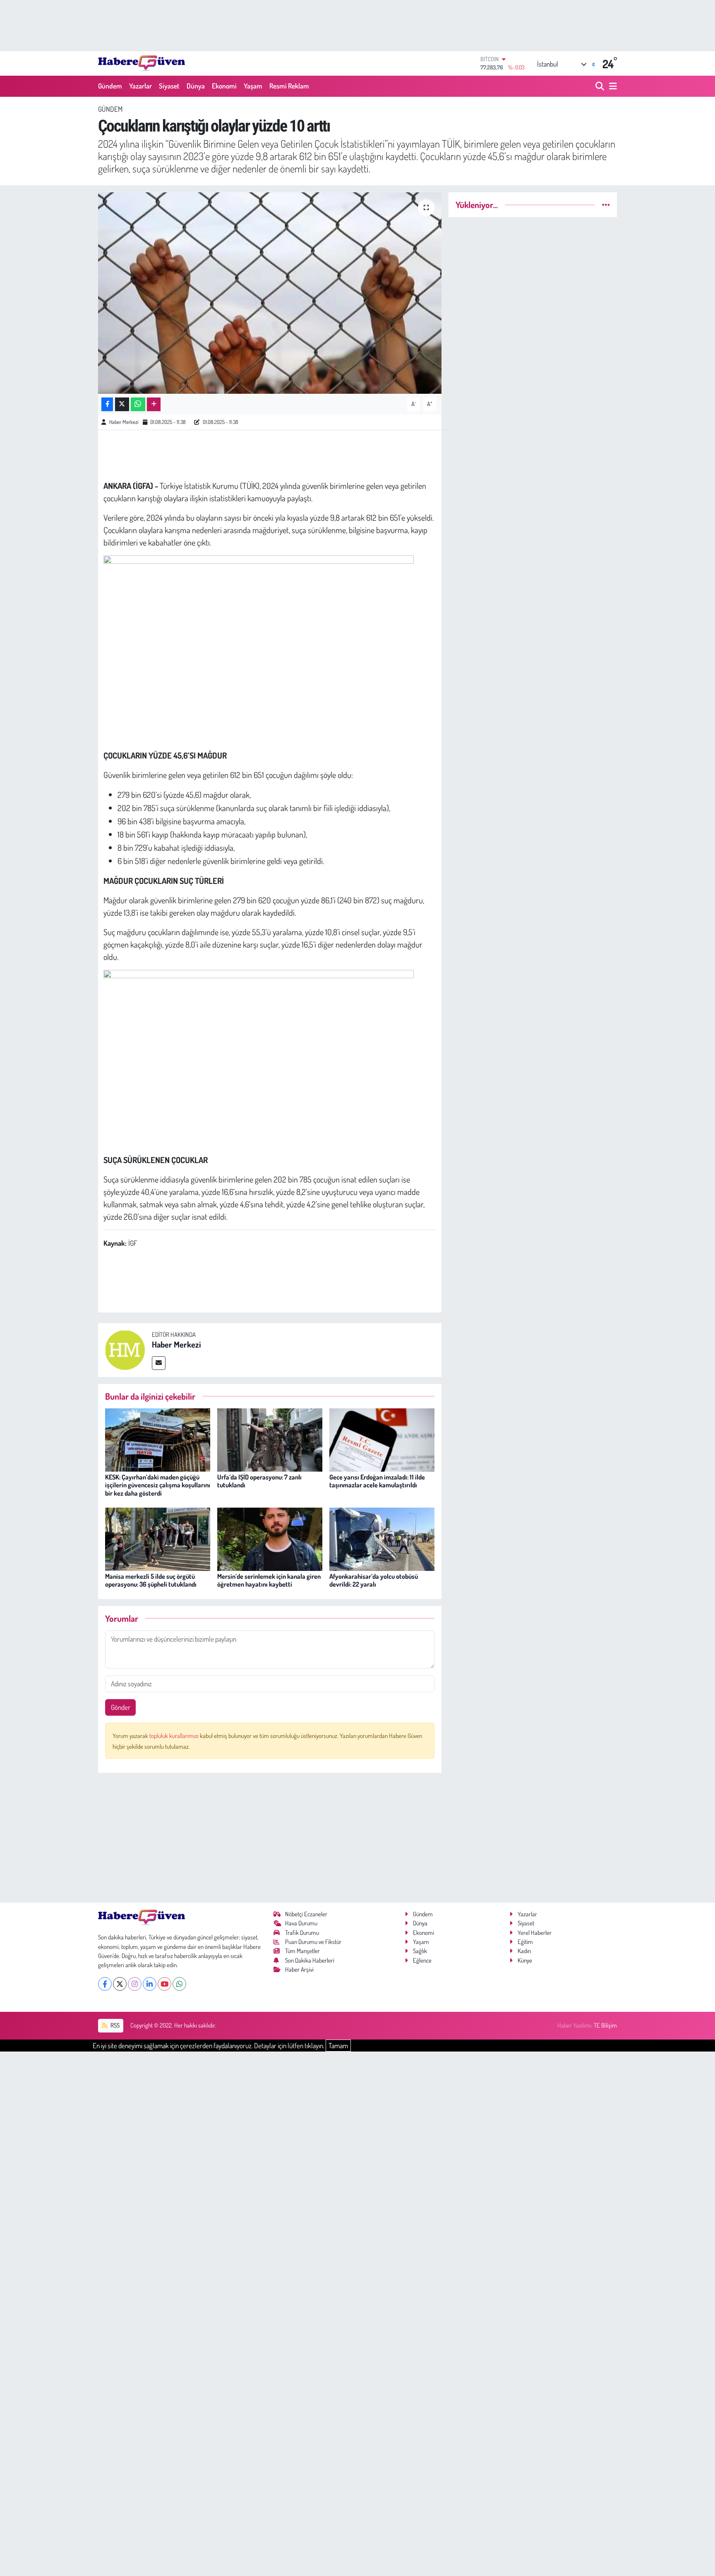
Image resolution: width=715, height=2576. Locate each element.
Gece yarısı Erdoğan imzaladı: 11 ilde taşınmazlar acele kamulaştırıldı (377, 1481)
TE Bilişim (605, 2025)
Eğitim (525, 1942)
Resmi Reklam (289, 86)
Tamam (338, 2046)
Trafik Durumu (302, 1933)
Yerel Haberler (535, 1933)
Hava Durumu (301, 1923)
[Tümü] (606, 205)
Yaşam (253, 86)
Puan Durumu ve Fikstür (313, 1942)
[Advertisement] (270, 1838)
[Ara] (601, 86)
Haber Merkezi (124, 422)
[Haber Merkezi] (125, 1349)
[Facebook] (105, 1984)
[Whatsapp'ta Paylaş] (138, 404)
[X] (120, 1984)
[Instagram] (135, 1984)
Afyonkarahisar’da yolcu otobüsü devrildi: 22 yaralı (374, 1580)
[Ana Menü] (612, 86)
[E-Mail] (159, 1363)
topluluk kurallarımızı (175, 1736)
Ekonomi (224, 86)
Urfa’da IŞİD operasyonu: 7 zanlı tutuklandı (259, 1481)
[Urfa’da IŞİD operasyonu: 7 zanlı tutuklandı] (270, 1439)
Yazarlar (140, 86)
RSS (114, 2025)
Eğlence (422, 1960)
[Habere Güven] (142, 63)
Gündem (110, 86)
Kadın (524, 1951)
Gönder (121, 1707)
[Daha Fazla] (154, 404)
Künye (525, 1960)
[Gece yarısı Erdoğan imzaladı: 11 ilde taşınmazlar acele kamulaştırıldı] (382, 1439)
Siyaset (169, 86)
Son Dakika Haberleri (310, 1960)
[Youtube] (164, 1984)
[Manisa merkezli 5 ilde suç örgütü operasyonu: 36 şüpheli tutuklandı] (158, 1538)
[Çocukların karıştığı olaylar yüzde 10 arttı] (270, 293)
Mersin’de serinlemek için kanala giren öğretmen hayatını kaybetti (269, 1580)
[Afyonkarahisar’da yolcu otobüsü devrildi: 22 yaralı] (382, 1538)
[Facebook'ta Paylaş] (107, 404)
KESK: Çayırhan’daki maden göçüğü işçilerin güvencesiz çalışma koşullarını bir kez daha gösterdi (158, 1485)
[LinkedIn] (150, 1984)
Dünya (196, 86)
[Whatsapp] (179, 1984)
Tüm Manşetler (302, 1951)
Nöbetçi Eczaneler (306, 1914)
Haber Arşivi (299, 1969)
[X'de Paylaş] (122, 404)
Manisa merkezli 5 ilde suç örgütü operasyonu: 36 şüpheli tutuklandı (151, 1580)
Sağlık (420, 1951)
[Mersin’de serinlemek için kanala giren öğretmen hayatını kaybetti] (270, 1538)
